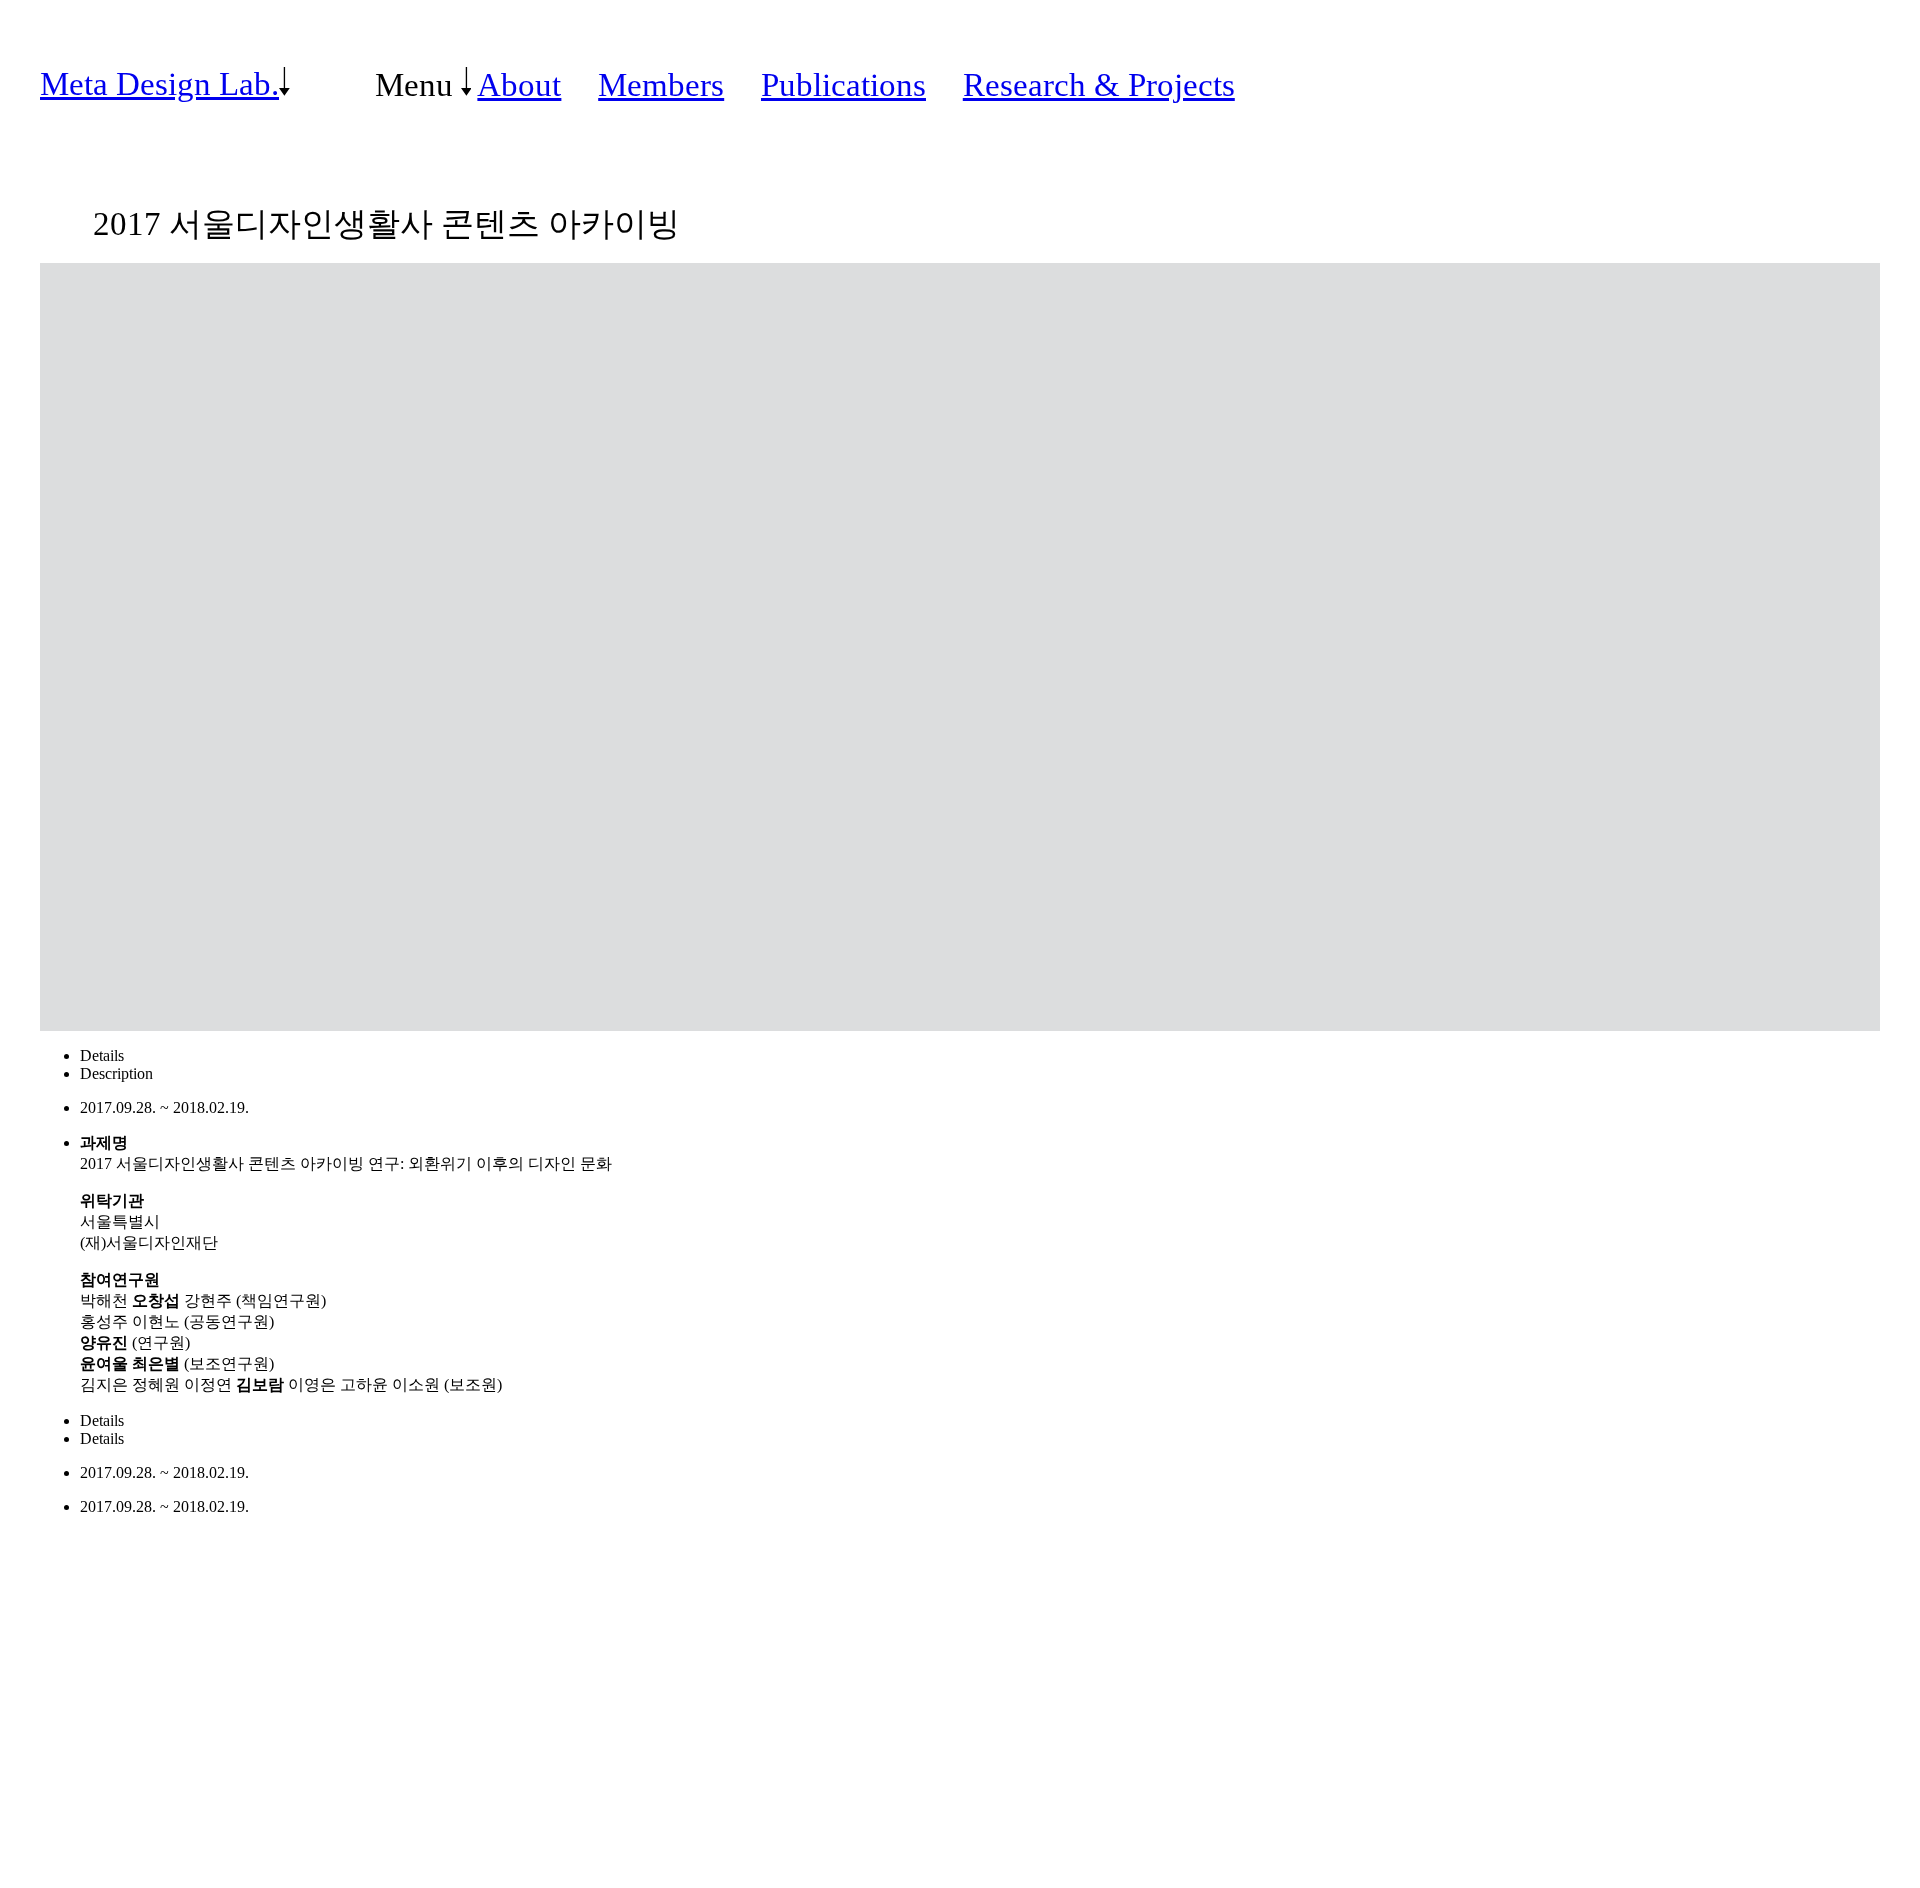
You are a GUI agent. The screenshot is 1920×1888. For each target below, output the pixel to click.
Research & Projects (1099, 84)
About (519, 84)
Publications (843, 84)
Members (661, 84)
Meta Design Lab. (159, 84)
